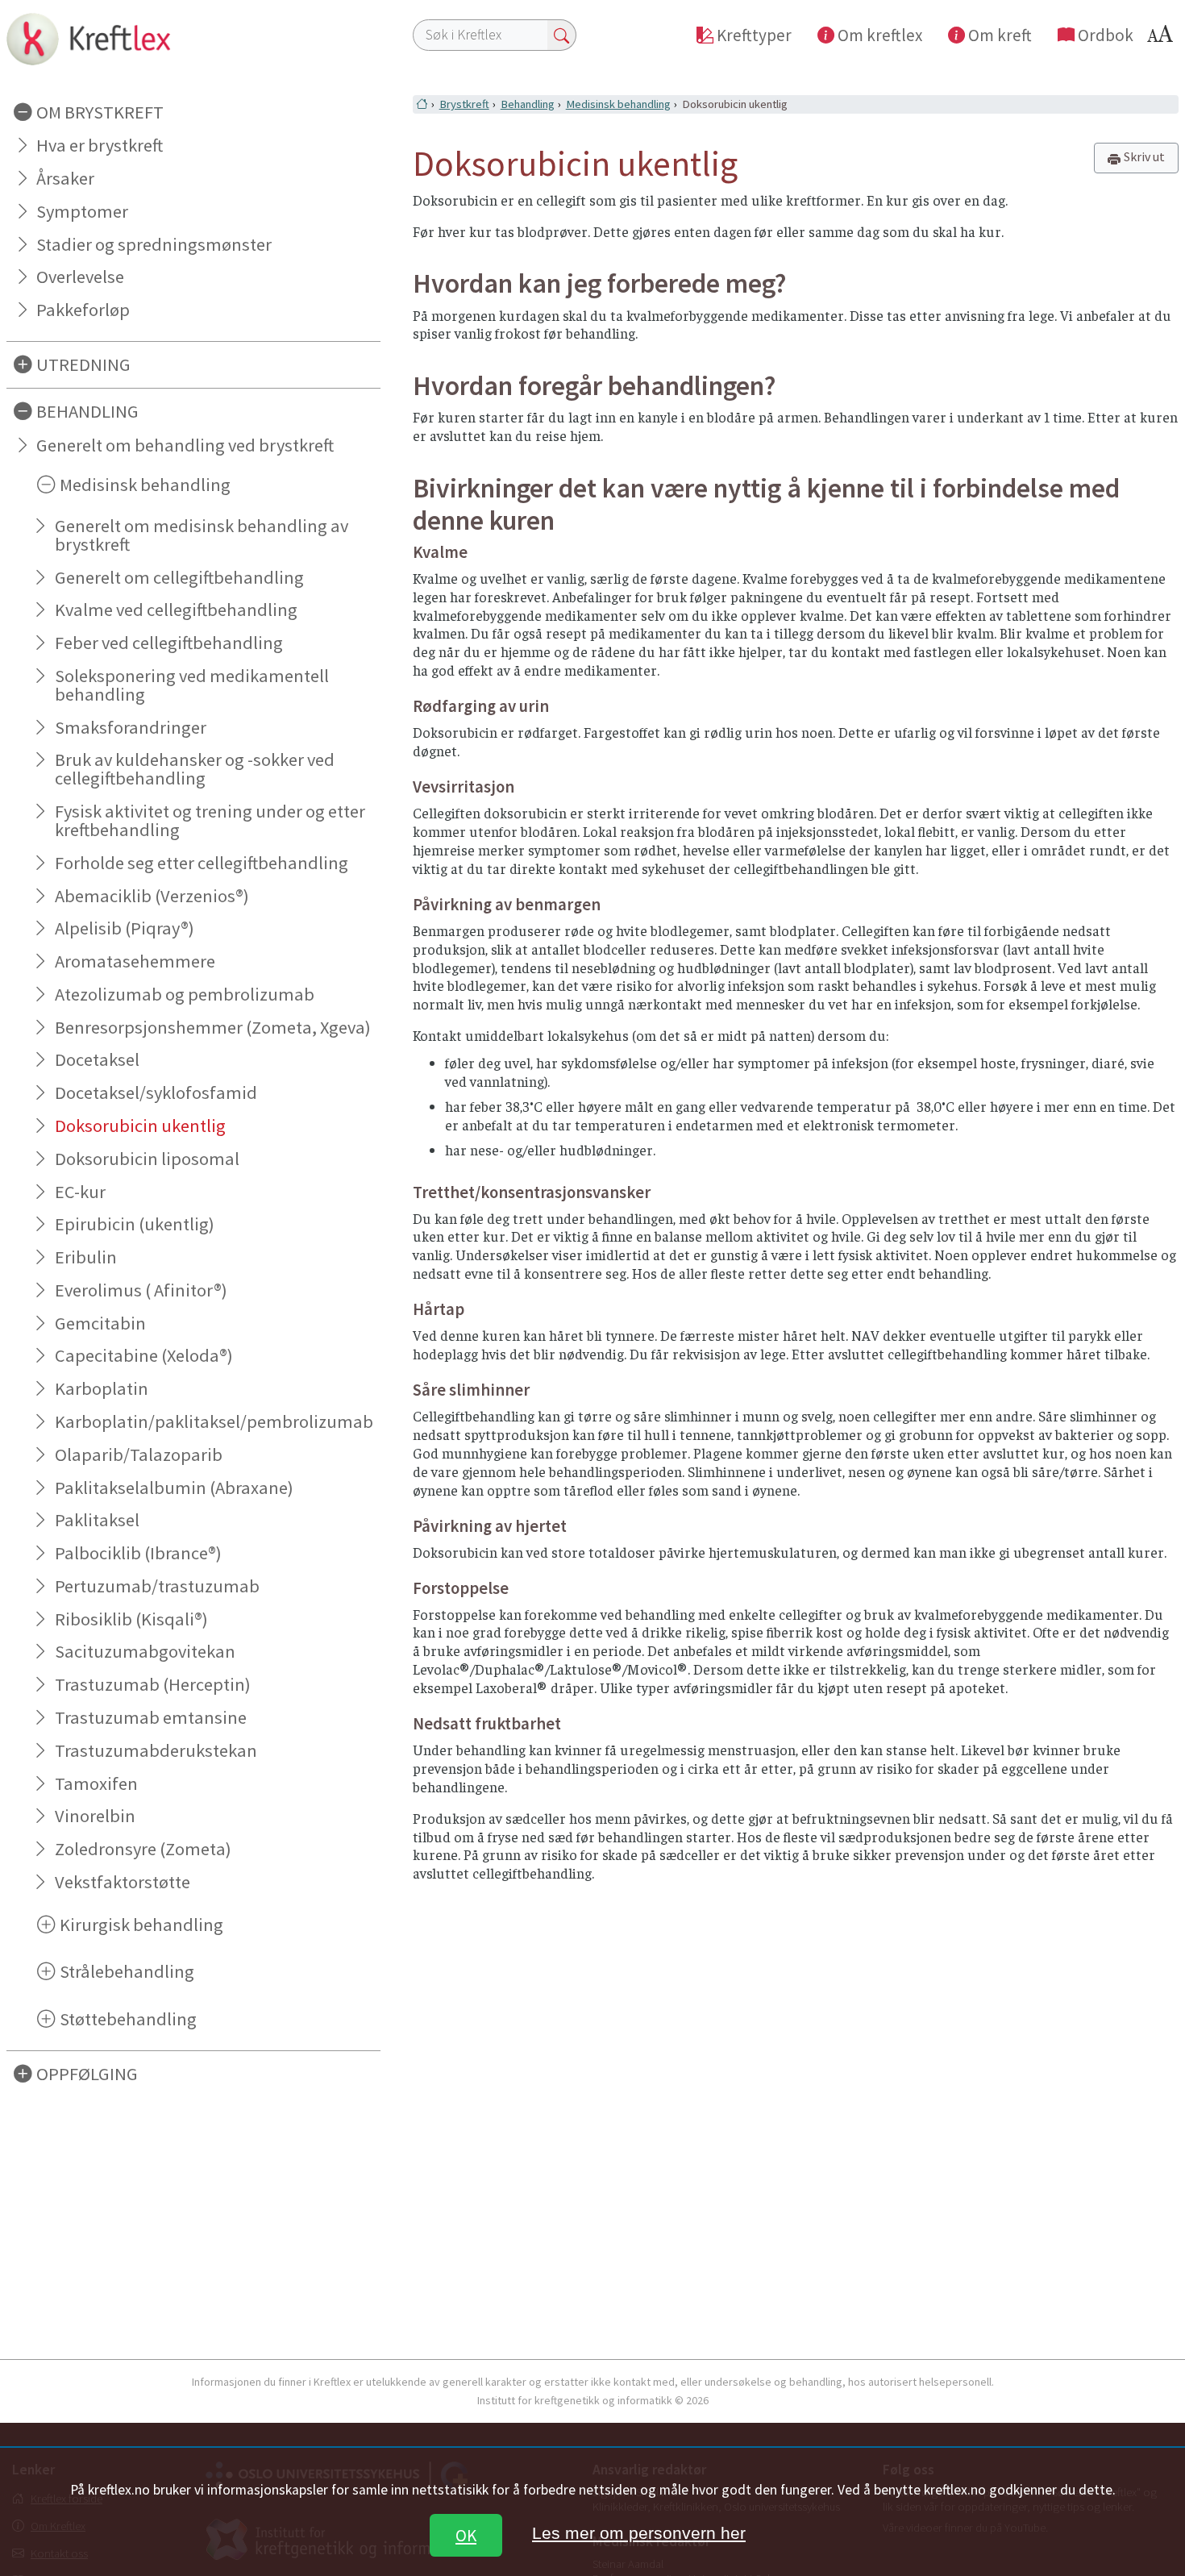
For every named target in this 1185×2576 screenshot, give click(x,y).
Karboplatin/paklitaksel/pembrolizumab (214, 1421)
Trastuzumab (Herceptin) (153, 1684)
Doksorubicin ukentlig (140, 1126)
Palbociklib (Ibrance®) (138, 1553)
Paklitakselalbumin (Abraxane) (174, 1488)
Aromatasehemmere (135, 961)
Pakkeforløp (83, 310)
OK (466, 2535)
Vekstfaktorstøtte (123, 1882)
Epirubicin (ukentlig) (135, 1224)
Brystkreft (464, 104)
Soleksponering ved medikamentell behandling (192, 685)
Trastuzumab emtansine (151, 1717)
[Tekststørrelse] (1162, 38)
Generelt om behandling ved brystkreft (185, 445)
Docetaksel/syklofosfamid (156, 1092)
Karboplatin (102, 1388)
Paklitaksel (97, 1520)
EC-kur (80, 1192)
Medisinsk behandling (618, 104)
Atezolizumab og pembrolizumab (185, 994)
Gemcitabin (100, 1323)
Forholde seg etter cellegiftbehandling (202, 863)
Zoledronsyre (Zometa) (143, 1849)
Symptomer (82, 211)
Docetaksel (97, 1059)
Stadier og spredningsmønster (154, 244)
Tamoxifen (96, 1783)
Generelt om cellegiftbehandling (179, 577)
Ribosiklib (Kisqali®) (131, 1619)
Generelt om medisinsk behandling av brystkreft (202, 535)
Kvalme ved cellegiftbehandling (176, 610)
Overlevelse (80, 277)
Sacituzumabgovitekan (145, 1651)
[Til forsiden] (193, 39)
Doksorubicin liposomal (147, 1159)
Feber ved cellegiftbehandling (169, 643)
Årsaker (65, 178)
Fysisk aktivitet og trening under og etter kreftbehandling (210, 820)
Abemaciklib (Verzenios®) (152, 896)
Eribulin (86, 1257)
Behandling (528, 104)
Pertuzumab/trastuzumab (157, 1586)
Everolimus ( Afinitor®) (141, 1290)
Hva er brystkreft (100, 145)
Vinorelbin (95, 1816)
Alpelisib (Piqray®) (125, 928)
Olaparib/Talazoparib (139, 1454)
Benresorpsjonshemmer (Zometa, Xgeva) (213, 1027)
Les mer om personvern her (639, 2533)
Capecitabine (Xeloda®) (144, 1355)
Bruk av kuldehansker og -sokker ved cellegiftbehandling (195, 769)
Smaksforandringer (131, 727)
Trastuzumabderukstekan (156, 1750)
